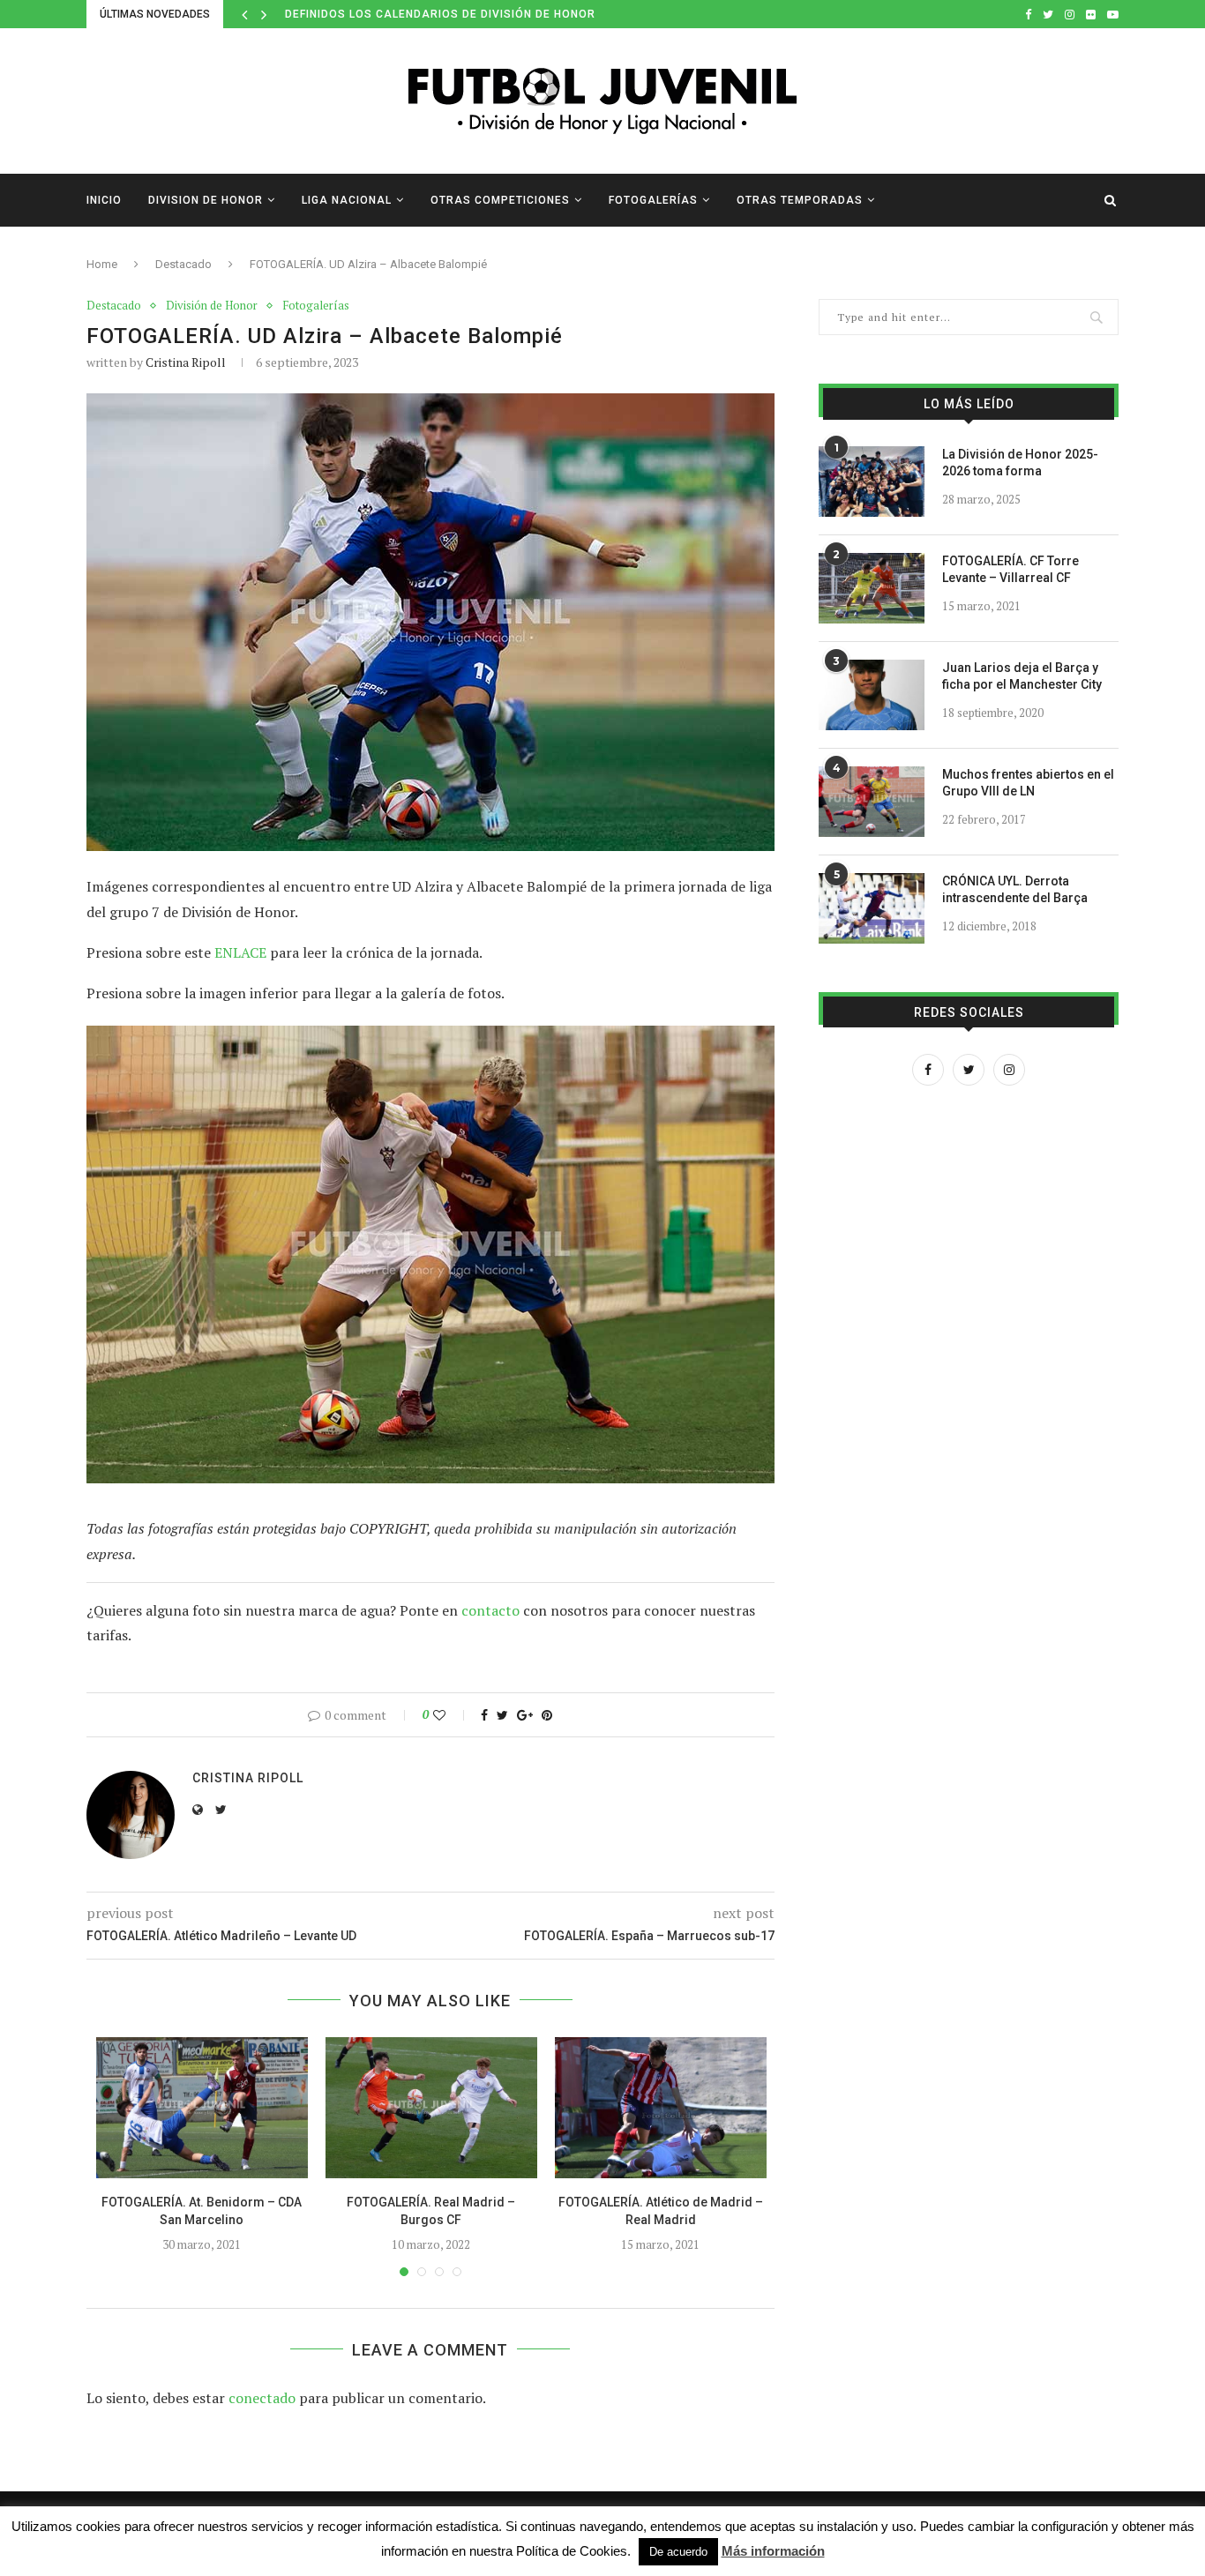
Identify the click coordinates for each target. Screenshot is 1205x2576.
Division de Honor (206, 200)
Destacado (183, 264)
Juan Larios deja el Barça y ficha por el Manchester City (1022, 676)
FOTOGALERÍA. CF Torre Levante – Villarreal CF (1010, 570)
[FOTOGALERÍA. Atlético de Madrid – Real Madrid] (661, 2108)
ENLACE (240, 952)
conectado (262, 2398)
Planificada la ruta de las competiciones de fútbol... (460, 14)
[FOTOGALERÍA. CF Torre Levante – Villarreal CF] (872, 588)
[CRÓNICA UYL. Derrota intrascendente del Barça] (872, 908)
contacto (490, 1610)
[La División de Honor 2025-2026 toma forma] (872, 482)
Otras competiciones (500, 200)
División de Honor (212, 306)
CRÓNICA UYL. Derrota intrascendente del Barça (1015, 890)
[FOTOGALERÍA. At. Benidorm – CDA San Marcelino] (202, 2108)
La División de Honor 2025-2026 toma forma (1020, 463)
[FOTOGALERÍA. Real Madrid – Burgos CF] (431, 2108)
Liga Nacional (347, 200)
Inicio (104, 200)
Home (102, 264)
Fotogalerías (653, 200)
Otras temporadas (800, 200)
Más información (773, 2551)
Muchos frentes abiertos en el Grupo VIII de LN (1028, 783)
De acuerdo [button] (678, 2552)
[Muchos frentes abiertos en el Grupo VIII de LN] (872, 802)
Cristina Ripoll (186, 362)
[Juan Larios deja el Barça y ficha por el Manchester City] (872, 695)
